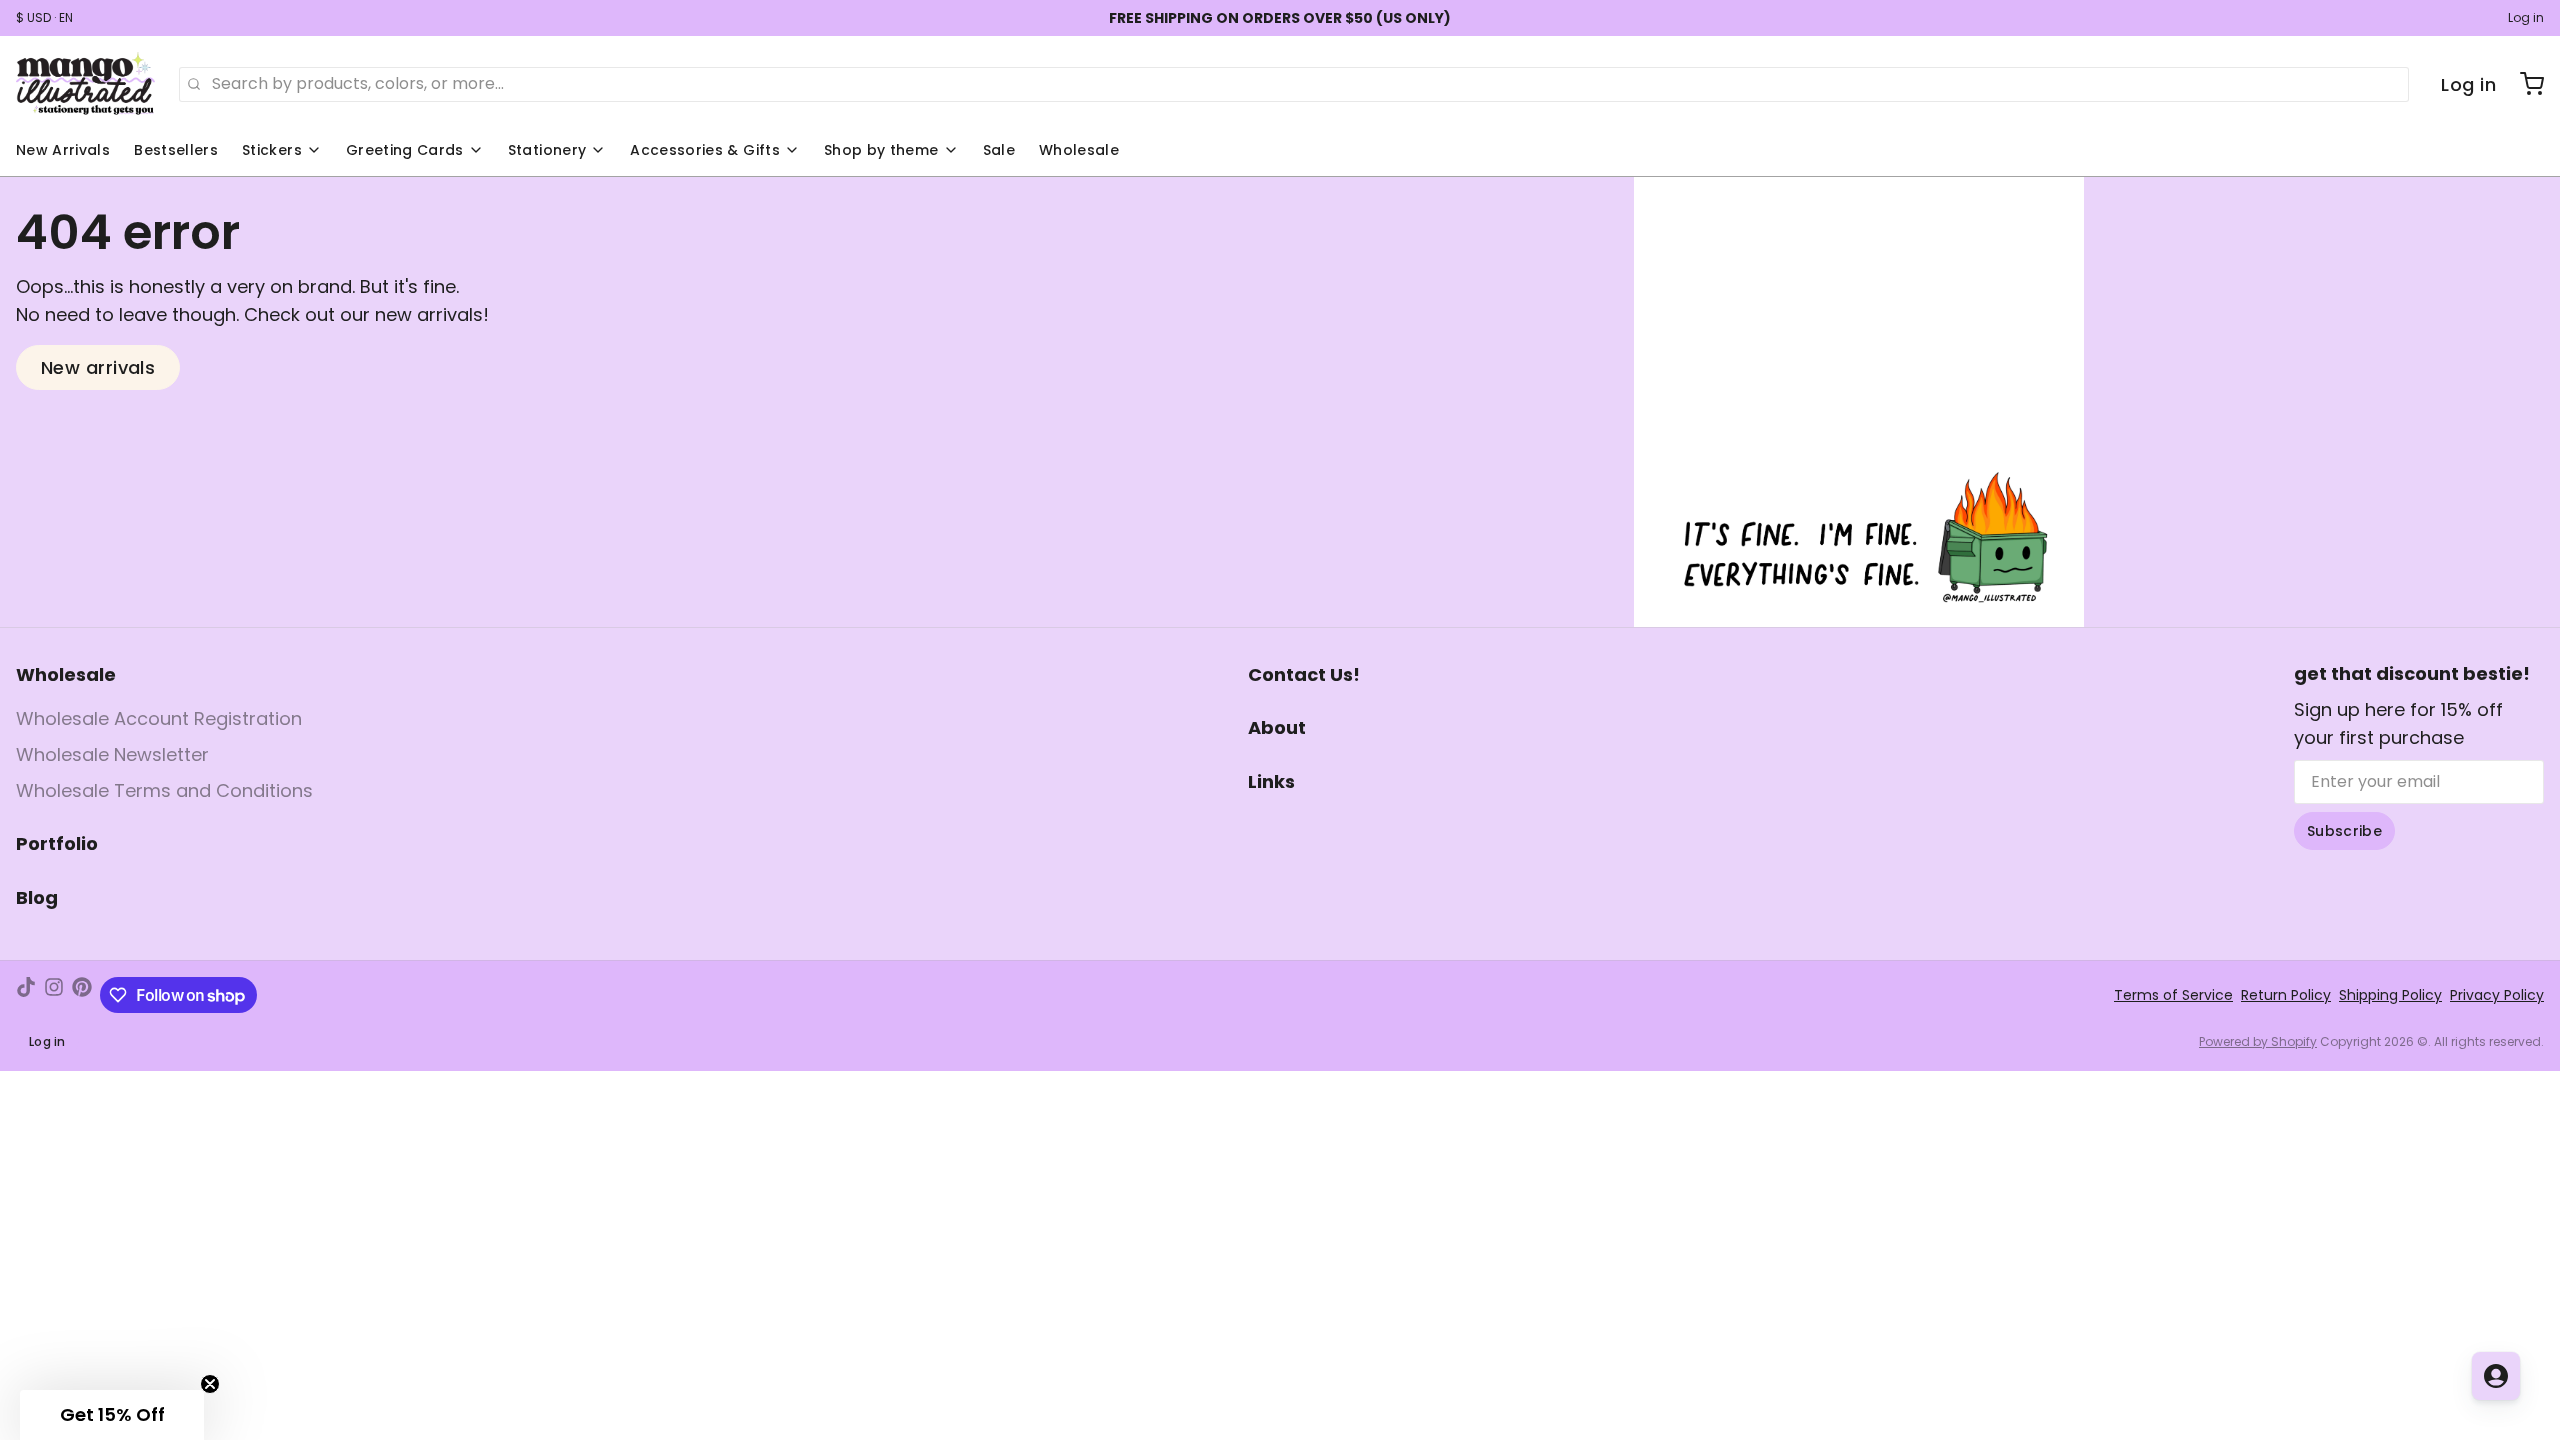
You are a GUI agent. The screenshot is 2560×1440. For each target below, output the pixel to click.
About (1277, 727)
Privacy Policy (2497, 995)
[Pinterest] (82, 995)
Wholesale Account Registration (159, 718)
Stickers (272, 150)
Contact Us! (1304, 674)
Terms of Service (2173, 995)
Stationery (547, 150)
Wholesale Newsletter (112, 754)
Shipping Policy (2390, 995)
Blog (37, 897)
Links (1271, 781)
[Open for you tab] (2496, 1376)
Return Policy (2286, 995)
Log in (2526, 18)
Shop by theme (881, 150)
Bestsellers (176, 150)
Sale (999, 150)
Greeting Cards (405, 150)
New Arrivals (63, 150)
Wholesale (1079, 150)
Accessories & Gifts (705, 150)
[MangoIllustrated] (85, 84)
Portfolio (57, 843)
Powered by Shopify (2258, 1041)
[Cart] (2524, 84)
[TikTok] (26, 995)
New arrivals (98, 367)
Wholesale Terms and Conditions (164, 790)
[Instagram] (54, 995)
